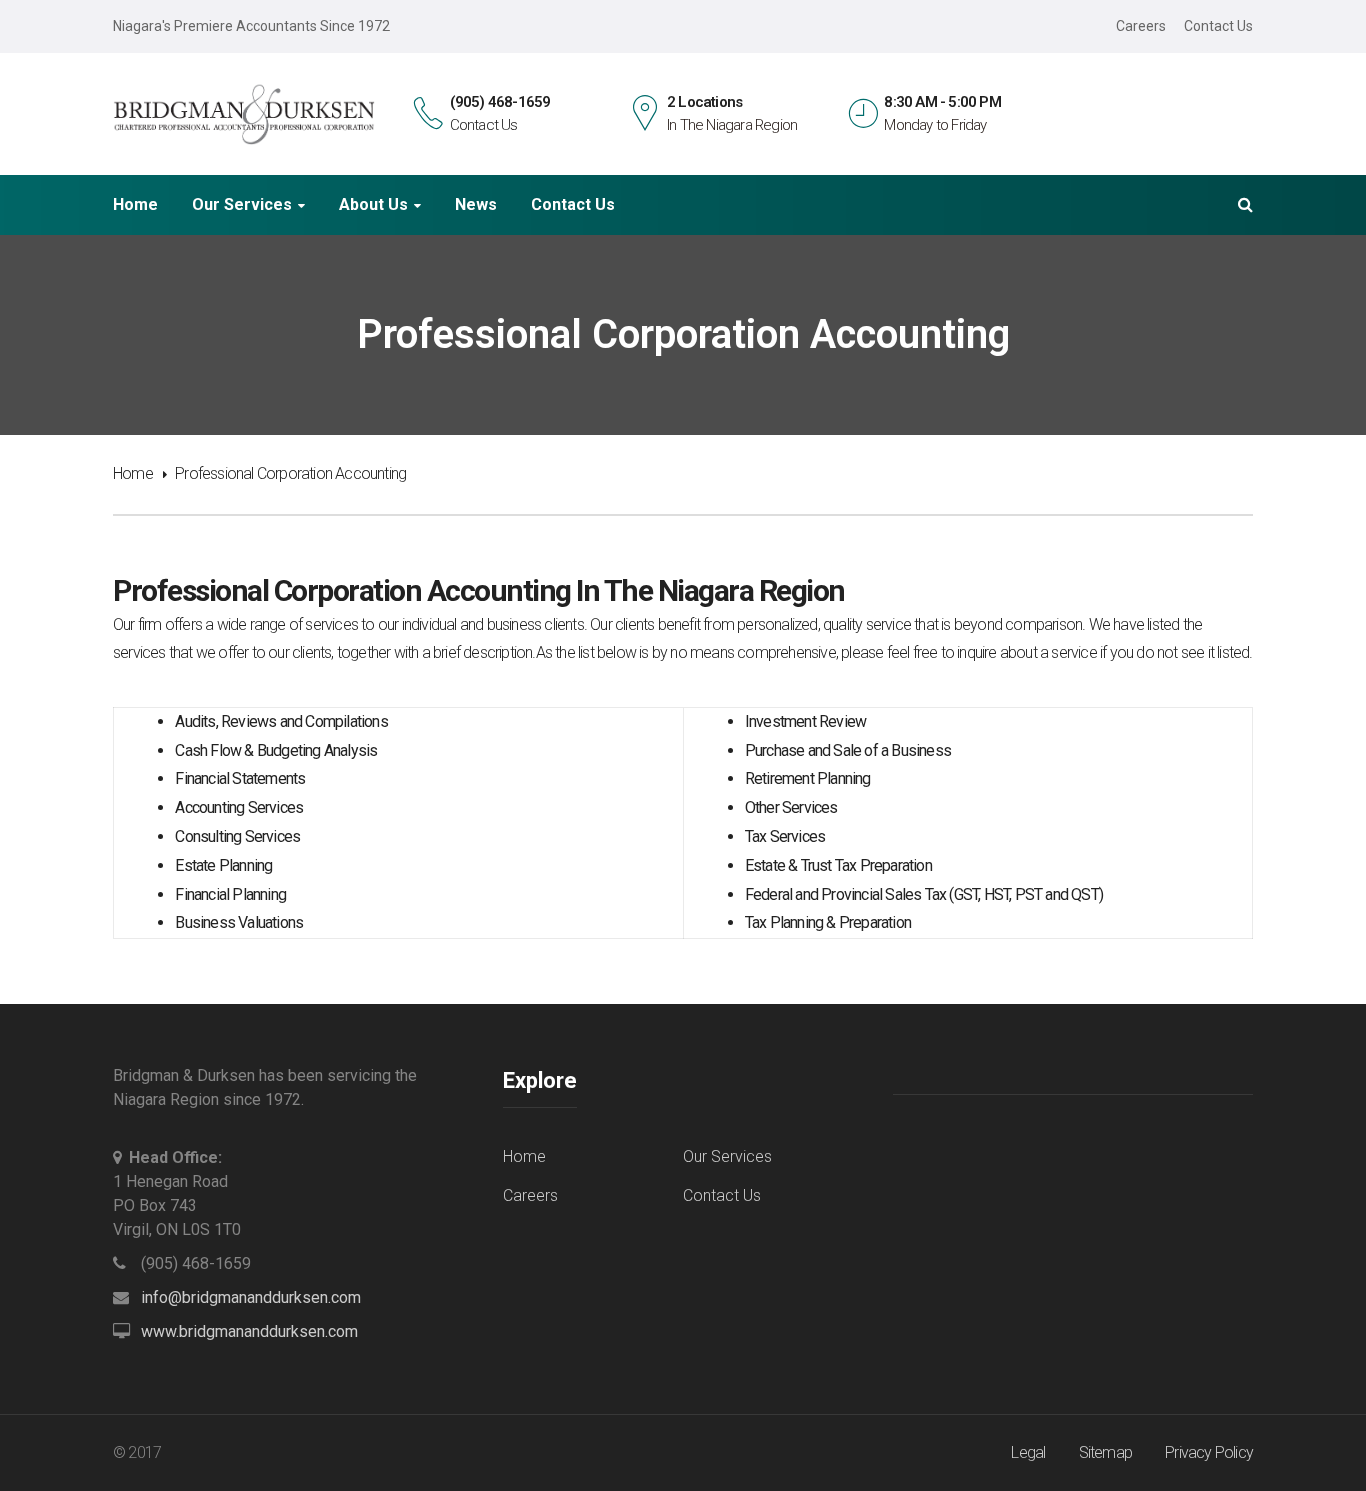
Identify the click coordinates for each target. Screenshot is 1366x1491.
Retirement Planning (808, 778)
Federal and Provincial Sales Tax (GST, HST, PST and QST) (924, 894)
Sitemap (1105, 1452)
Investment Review (805, 721)
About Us (373, 205)
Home (135, 205)
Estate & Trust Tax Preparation (838, 865)
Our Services (242, 205)
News (476, 205)
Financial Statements (240, 778)
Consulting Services (237, 836)
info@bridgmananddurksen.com (251, 1297)
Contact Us (1218, 26)
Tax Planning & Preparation (828, 922)
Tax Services (785, 836)
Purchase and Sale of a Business (848, 750)
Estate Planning (223, 865)
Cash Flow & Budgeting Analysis (276, 750)
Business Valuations (239, 922)
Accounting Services (239, 807)
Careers (1141, 26)
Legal (1028, 1452)
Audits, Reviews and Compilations (281, 721)
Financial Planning (230, 894)
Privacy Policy (1209, 1452)
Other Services (791, 807)
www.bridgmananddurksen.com (249, 1331)
